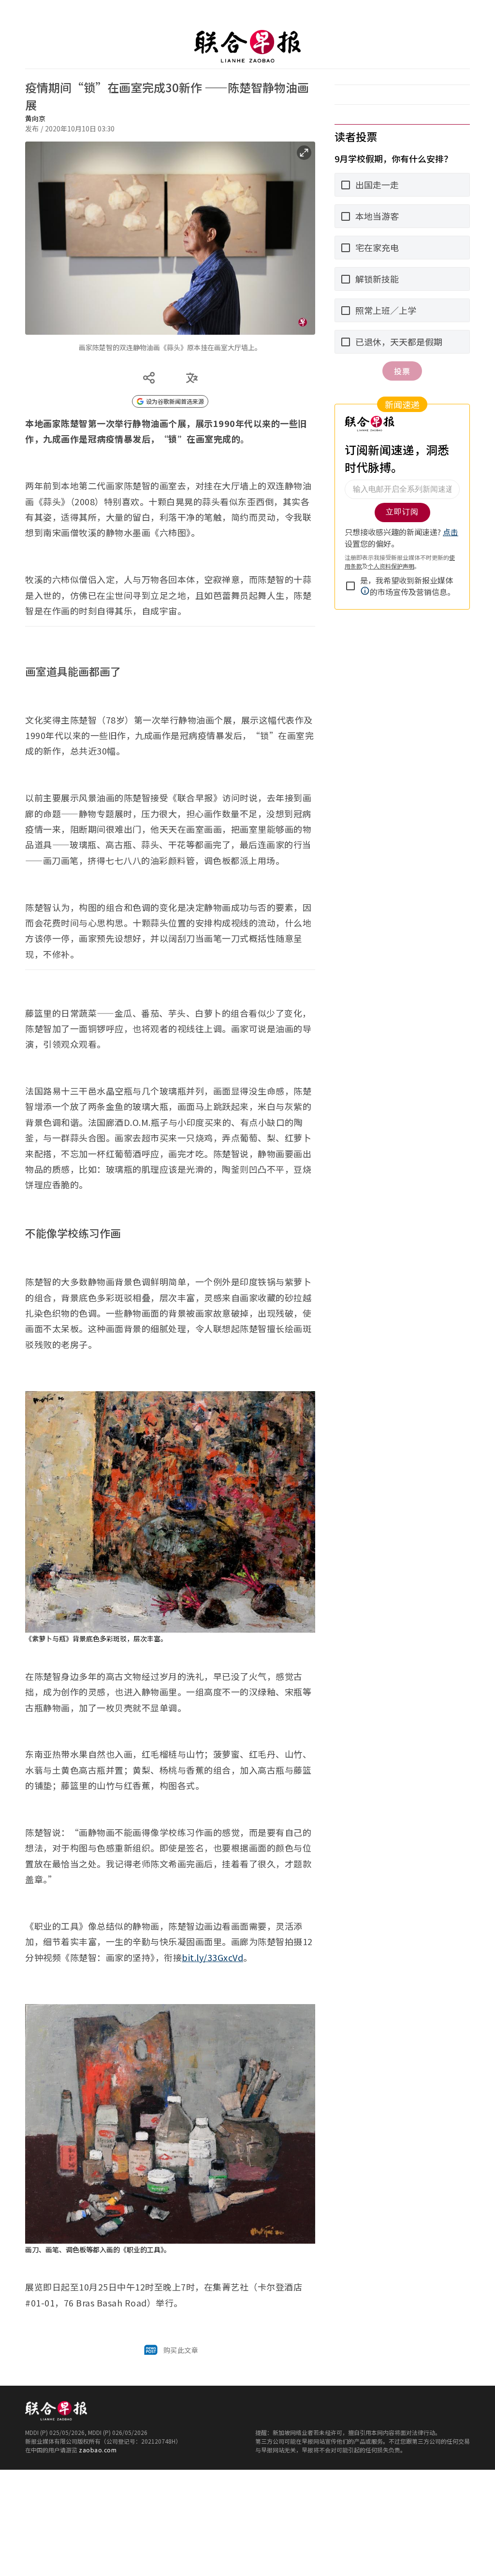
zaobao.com (98, 2450)
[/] (247, 46)
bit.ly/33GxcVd (212, 1957)
